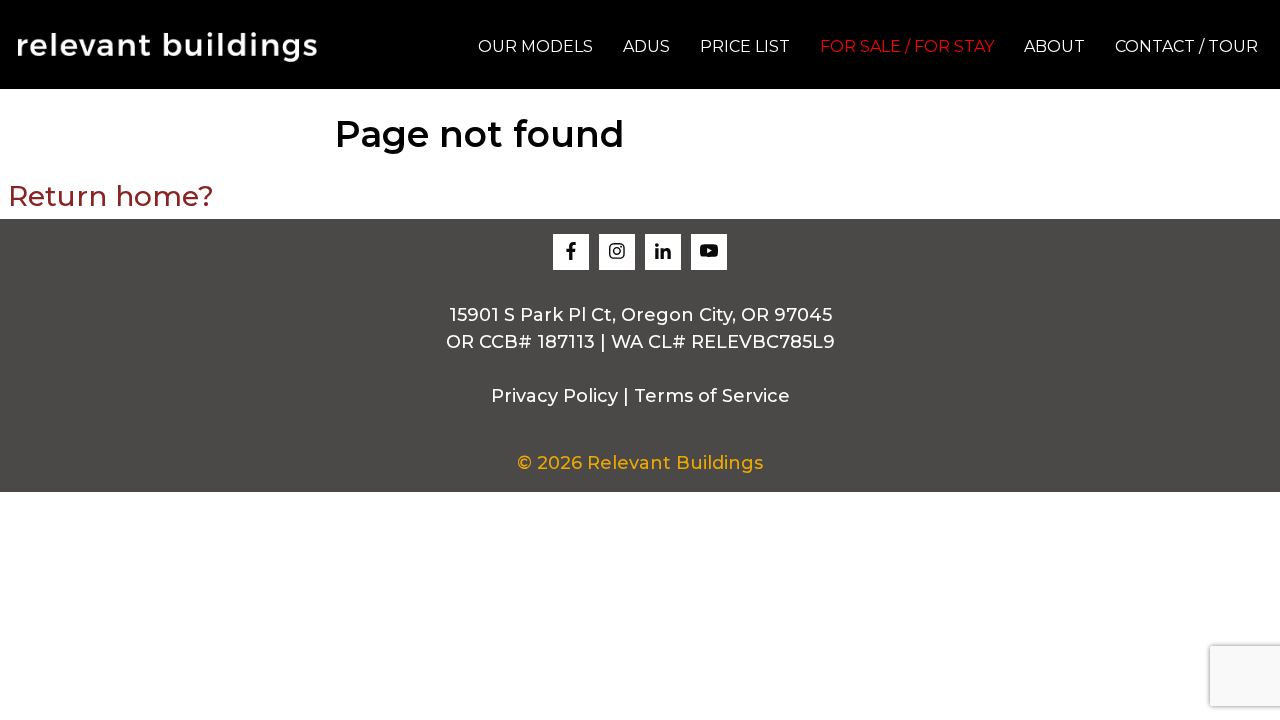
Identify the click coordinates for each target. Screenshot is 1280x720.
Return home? (111, 196)
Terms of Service (712, 396)
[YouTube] (709, 252)
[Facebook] (571, 252)
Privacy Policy (554, 396)
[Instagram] (617, 252)
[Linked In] (663, 252)
